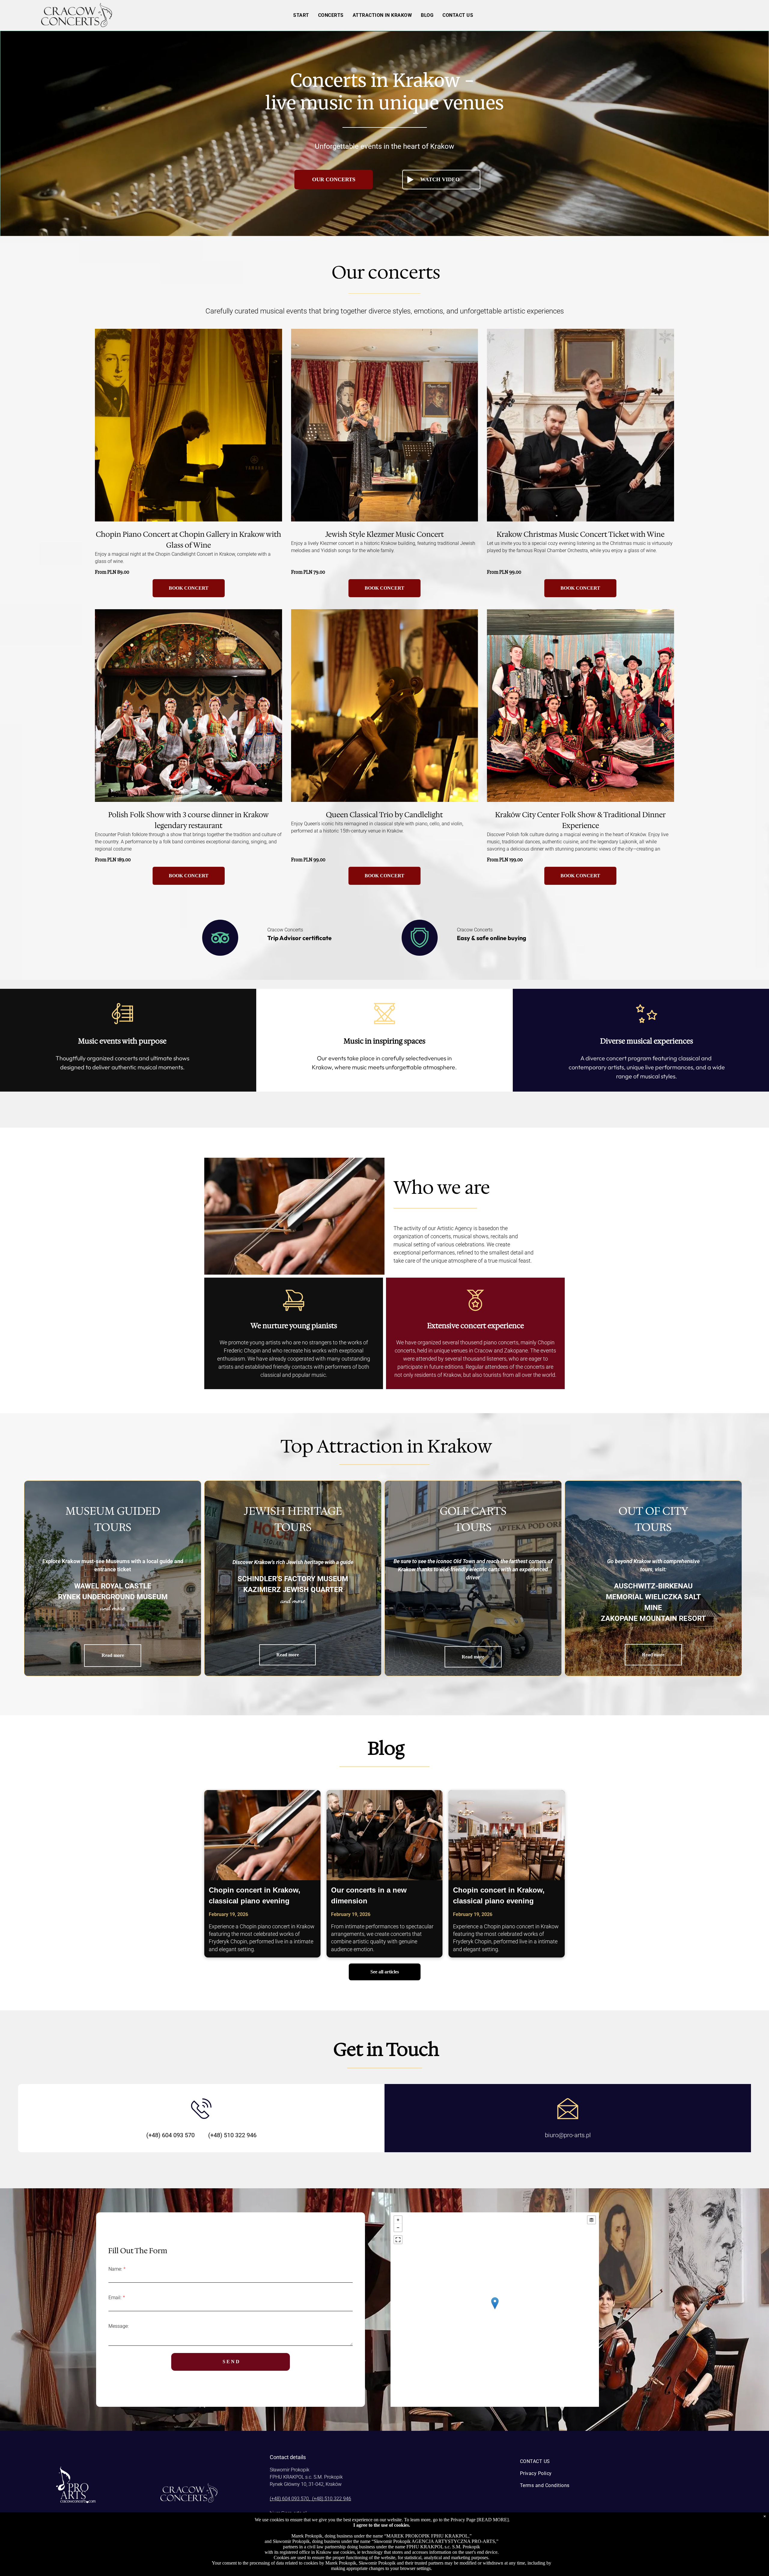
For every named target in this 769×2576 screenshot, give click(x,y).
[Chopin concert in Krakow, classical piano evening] (262, 1835)
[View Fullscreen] (398, 2240)
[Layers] (591, 2220)
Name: (115, 2269)
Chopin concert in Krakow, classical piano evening (255, 1895)
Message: (119, 2326)
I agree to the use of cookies (381, 2525)
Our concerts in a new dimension (369, 1895)
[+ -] (495, 2310)
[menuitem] (301, 15)
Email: (115, 2298)
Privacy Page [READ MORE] (480, 2520)
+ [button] (398, 2220)
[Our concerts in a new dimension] (385, 1835)
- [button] (398, 2228)
